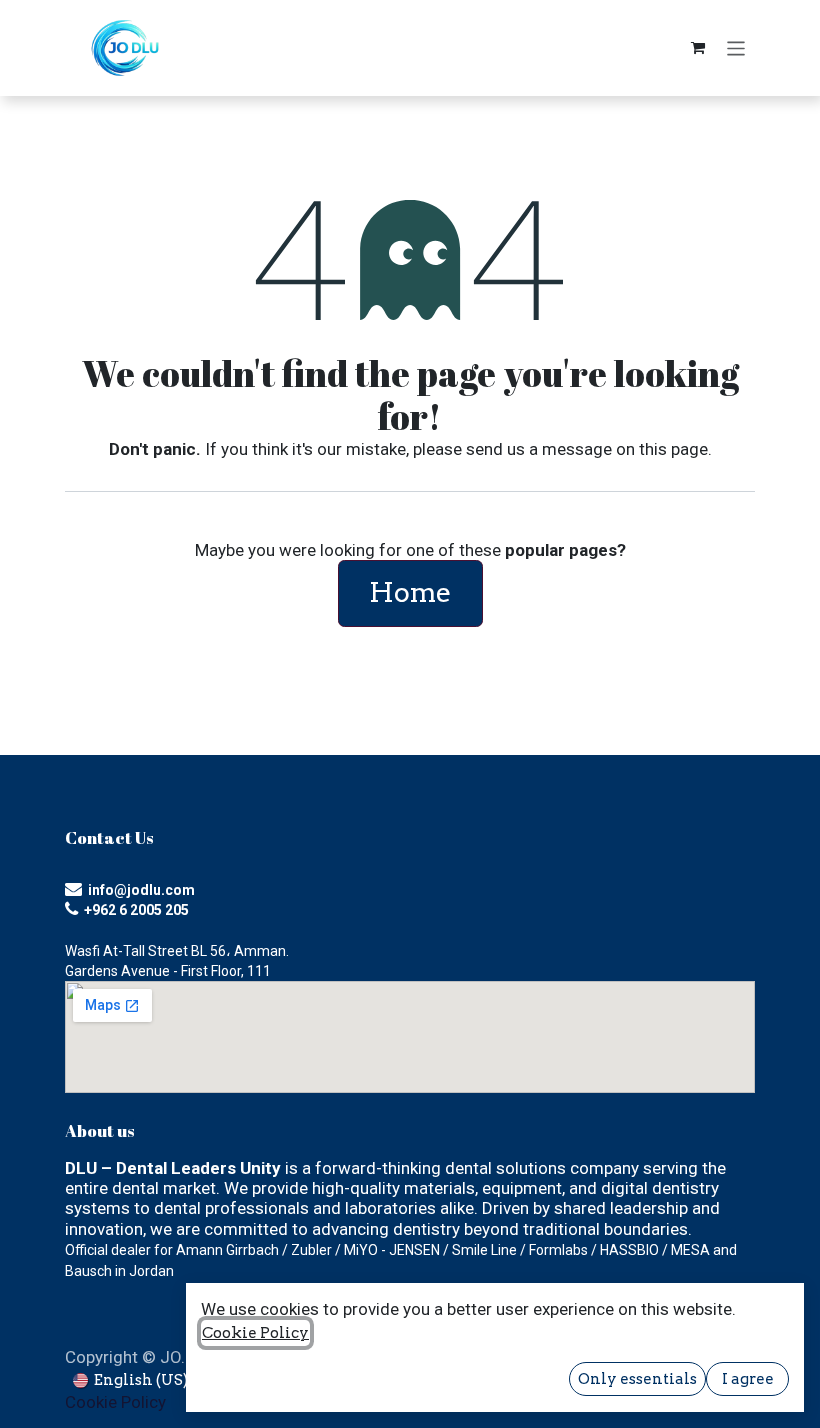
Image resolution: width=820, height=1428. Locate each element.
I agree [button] (748, 1379)
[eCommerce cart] (698, 48)
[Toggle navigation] (736, 47)
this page (673, 449)
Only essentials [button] (637, 1379)
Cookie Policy (115, 1402)
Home (410, 592)
